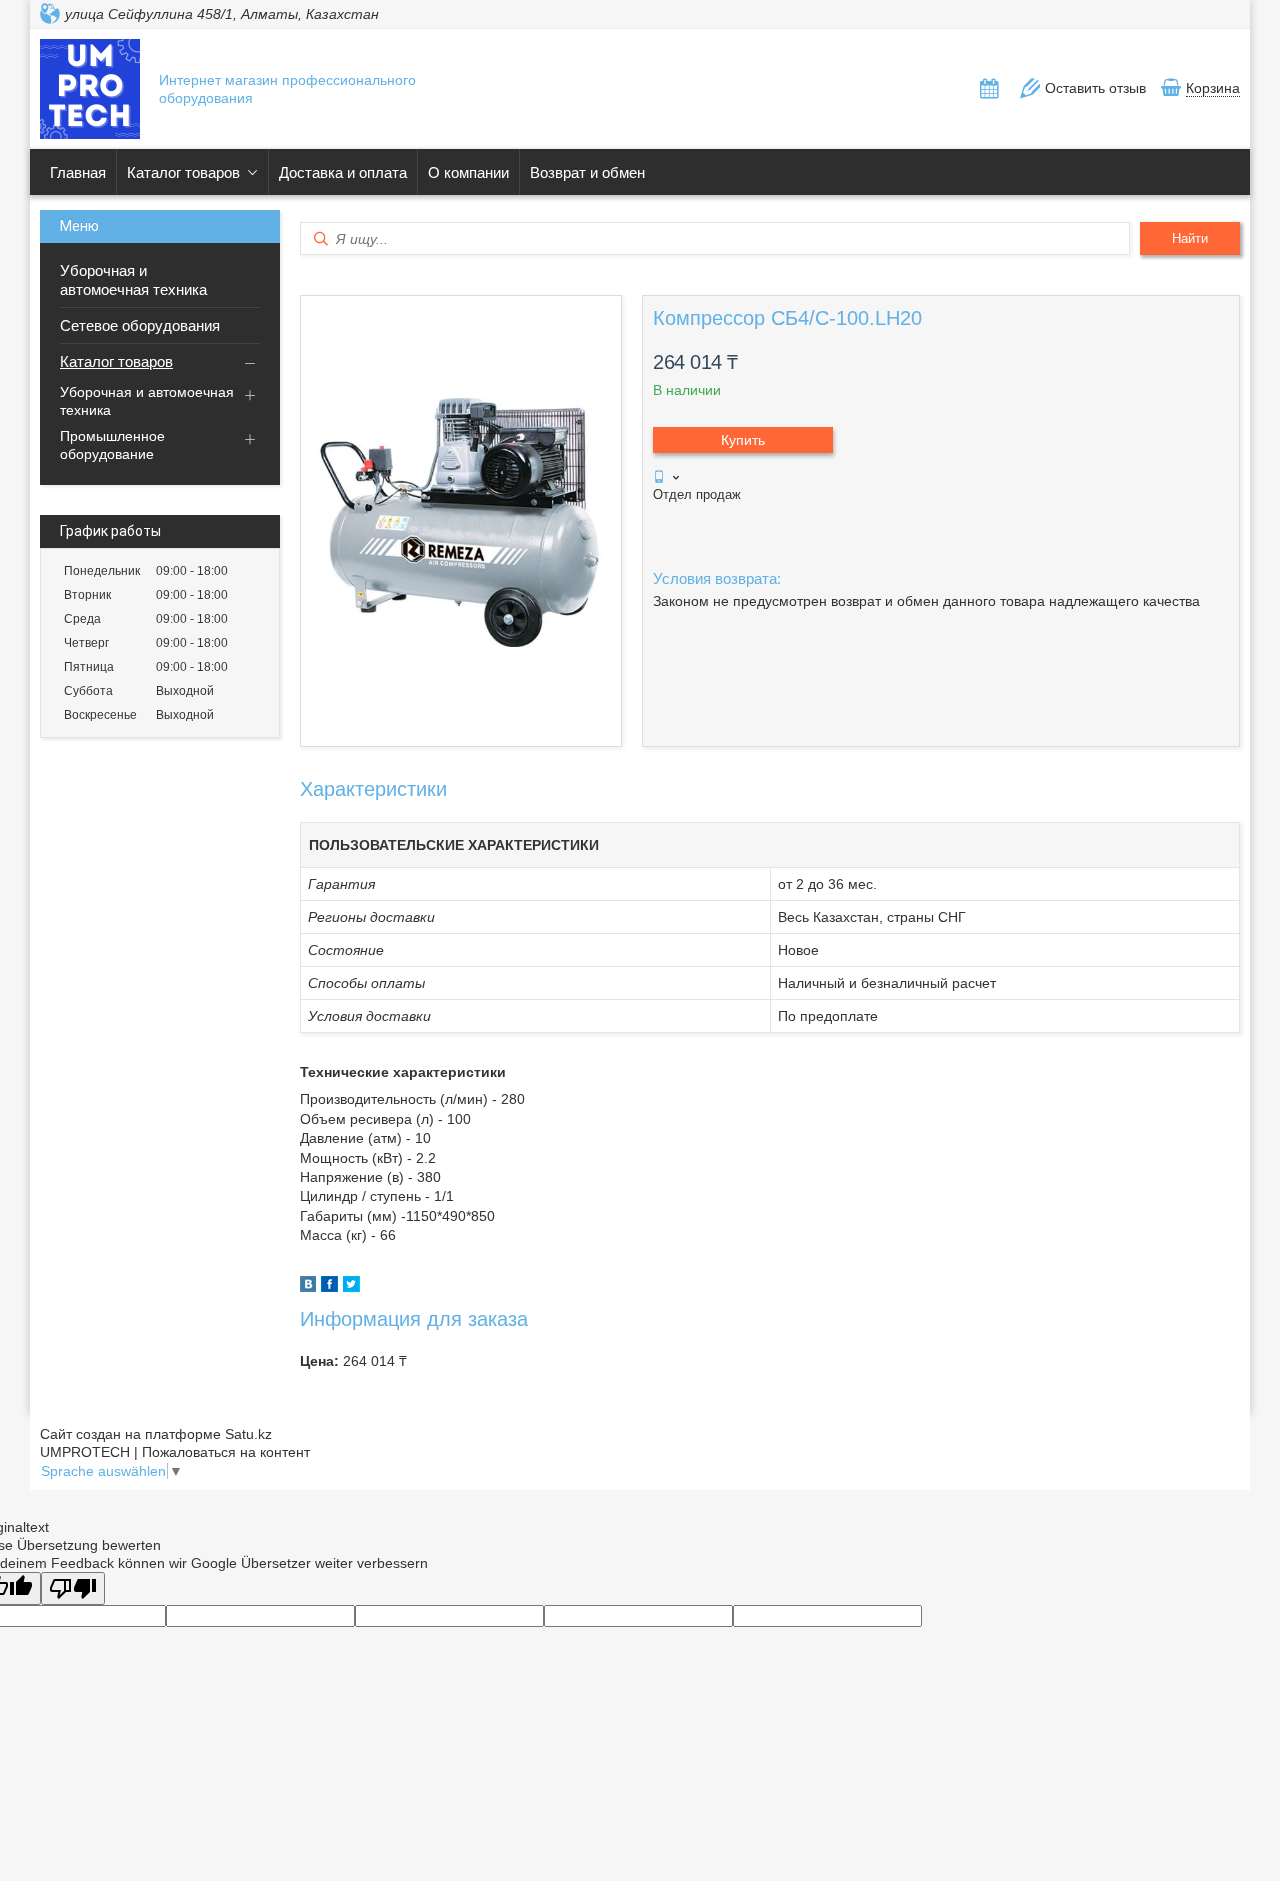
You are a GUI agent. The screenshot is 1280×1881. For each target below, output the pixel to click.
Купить (743, 440)
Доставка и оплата (343, 172)
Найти (1190, 238)
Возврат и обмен (587, 172)
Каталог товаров (183, 172)
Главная (78, 172)
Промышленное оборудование (112, 445)
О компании (468, 172)
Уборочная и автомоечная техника (133, 280)
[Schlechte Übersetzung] (73, 1588)
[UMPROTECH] (90, 91)
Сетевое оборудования (140, 325)
